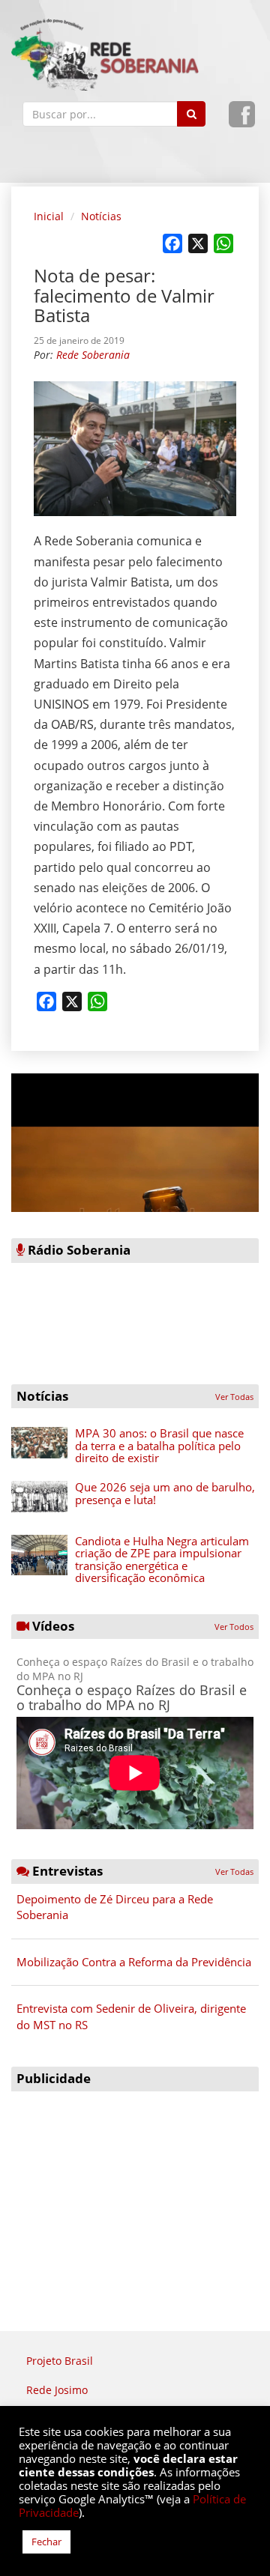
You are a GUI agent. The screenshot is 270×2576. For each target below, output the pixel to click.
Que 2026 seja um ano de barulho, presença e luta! (165, 1493)
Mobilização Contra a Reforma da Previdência (134, 1962)
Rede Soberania (93, 355)
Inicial (49, 216)
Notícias (101, 216)
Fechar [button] (46, 2542)
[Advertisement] (135, 2192)
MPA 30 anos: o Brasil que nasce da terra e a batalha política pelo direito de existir (159, 1445)
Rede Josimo (57, 2390)
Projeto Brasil (60, 2361)
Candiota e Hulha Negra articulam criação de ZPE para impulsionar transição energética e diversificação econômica (162, 1560)
